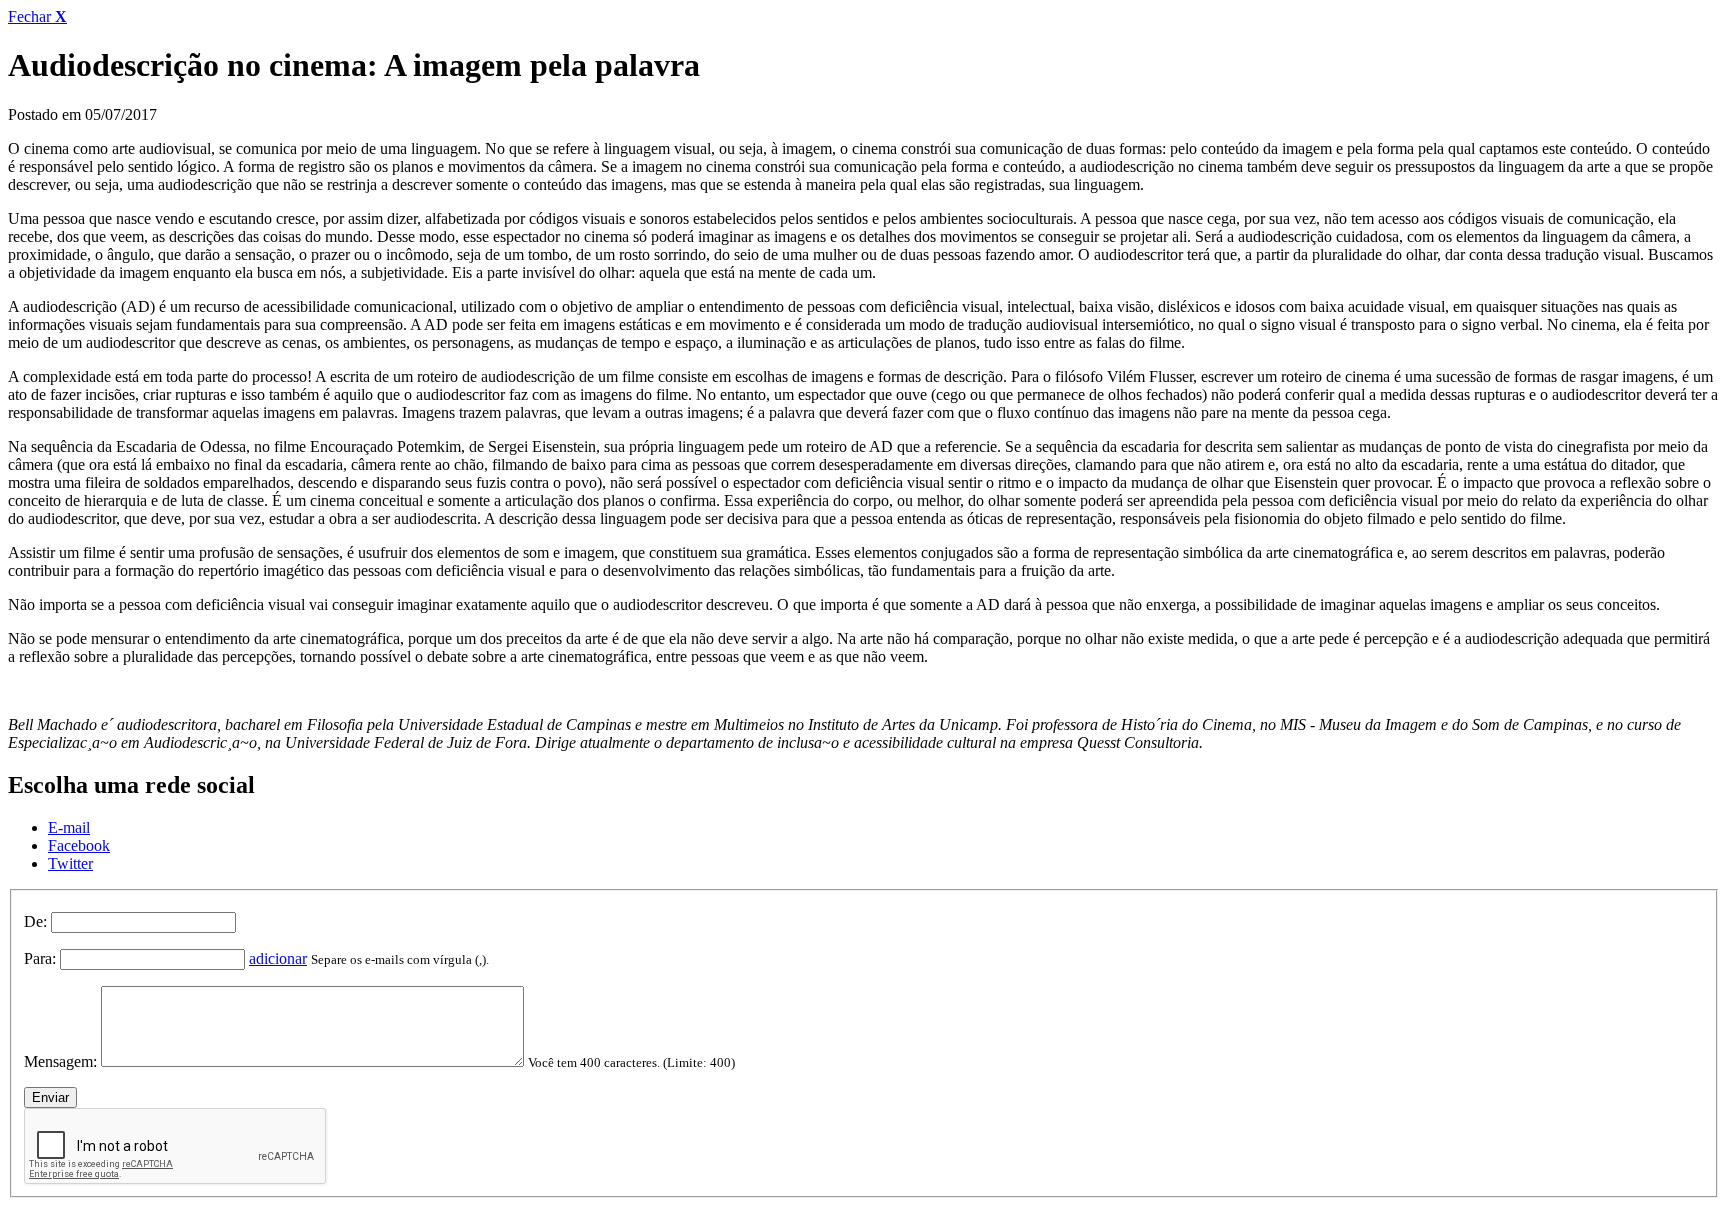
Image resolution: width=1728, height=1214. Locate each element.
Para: (40, 958)
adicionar (278, 958)
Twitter (70, 863)
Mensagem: (60, 1061)
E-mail (69, 827)
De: (35, 921)
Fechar (37, 16)
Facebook (79, 845)
